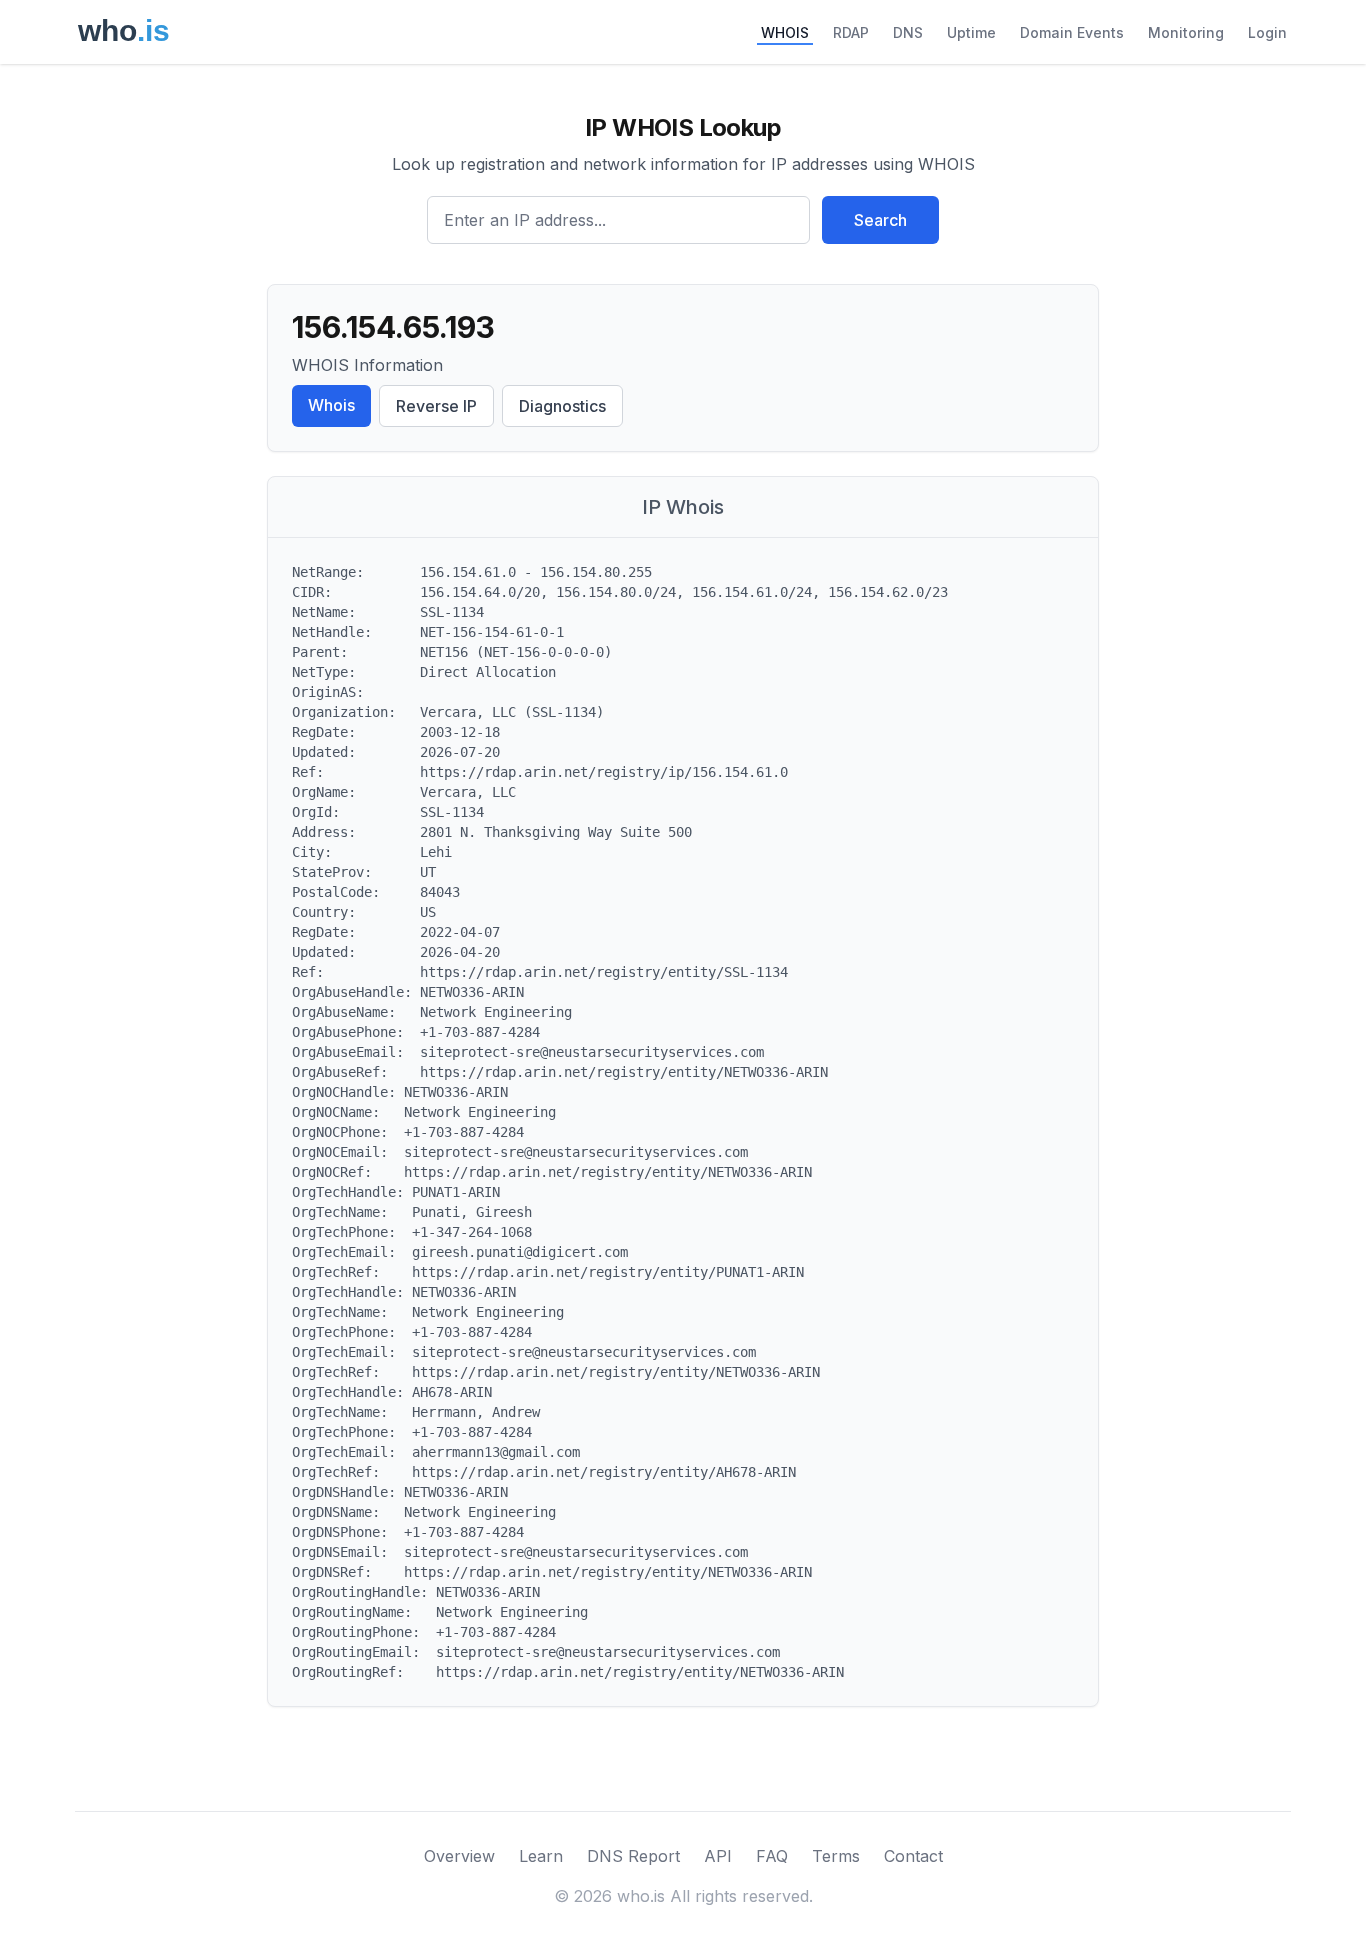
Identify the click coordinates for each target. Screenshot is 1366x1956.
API (718, 1856)
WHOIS (785, 32)
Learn (541, 1856)
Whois (331, 405)
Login (1267, 32)
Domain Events (1072, 32)
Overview (459, 1856)
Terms (836, 1856)
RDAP (851, 32)
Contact (913, 1856)
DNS (908, 32)
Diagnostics (562, 406)
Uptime (971, 32)
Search (880, 220)
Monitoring (1186, 32)
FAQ (772, 1856)
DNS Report (633, 1856)
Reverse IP (436, 406)
